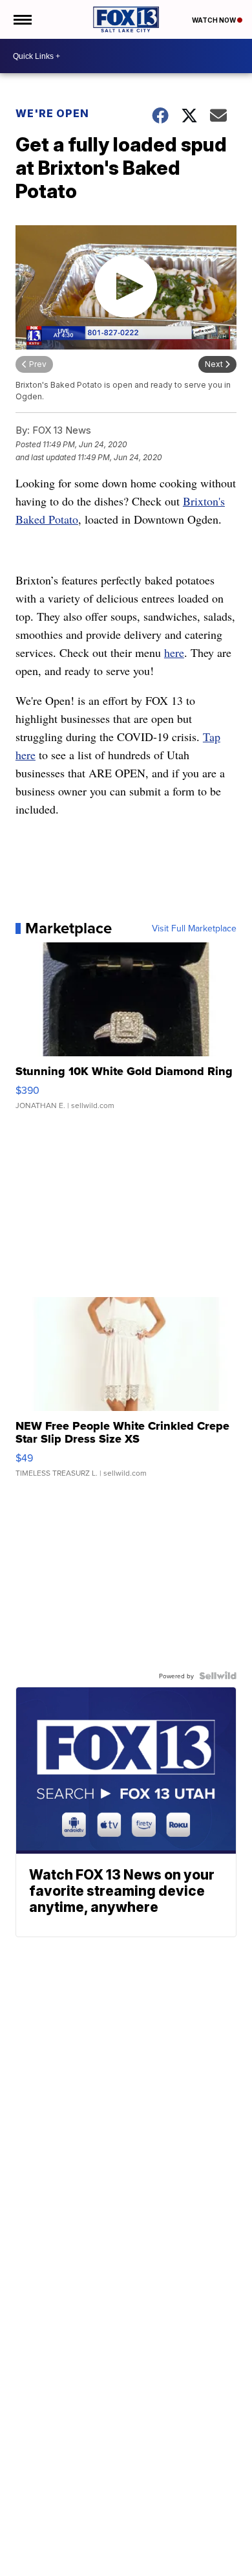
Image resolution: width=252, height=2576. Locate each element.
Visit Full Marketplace (194, 928)
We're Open (52, 113)
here (174, 652)
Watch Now (215, 20)
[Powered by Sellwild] (218, 1676)
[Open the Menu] (22, 19)
